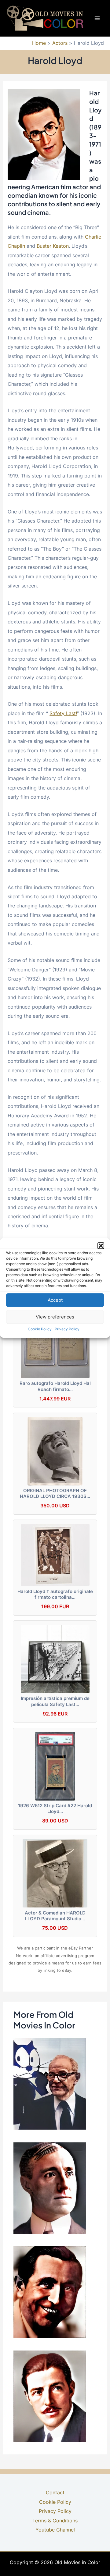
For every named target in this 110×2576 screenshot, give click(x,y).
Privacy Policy (67, 1329)
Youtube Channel (55, 2530)
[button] (101, 1246)
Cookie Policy (40, 1329)
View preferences (55, 1317)
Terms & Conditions (55, 2521)
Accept (55, 1300)
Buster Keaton (53, 246)
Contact (55, 2493)
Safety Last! (63, 713)
